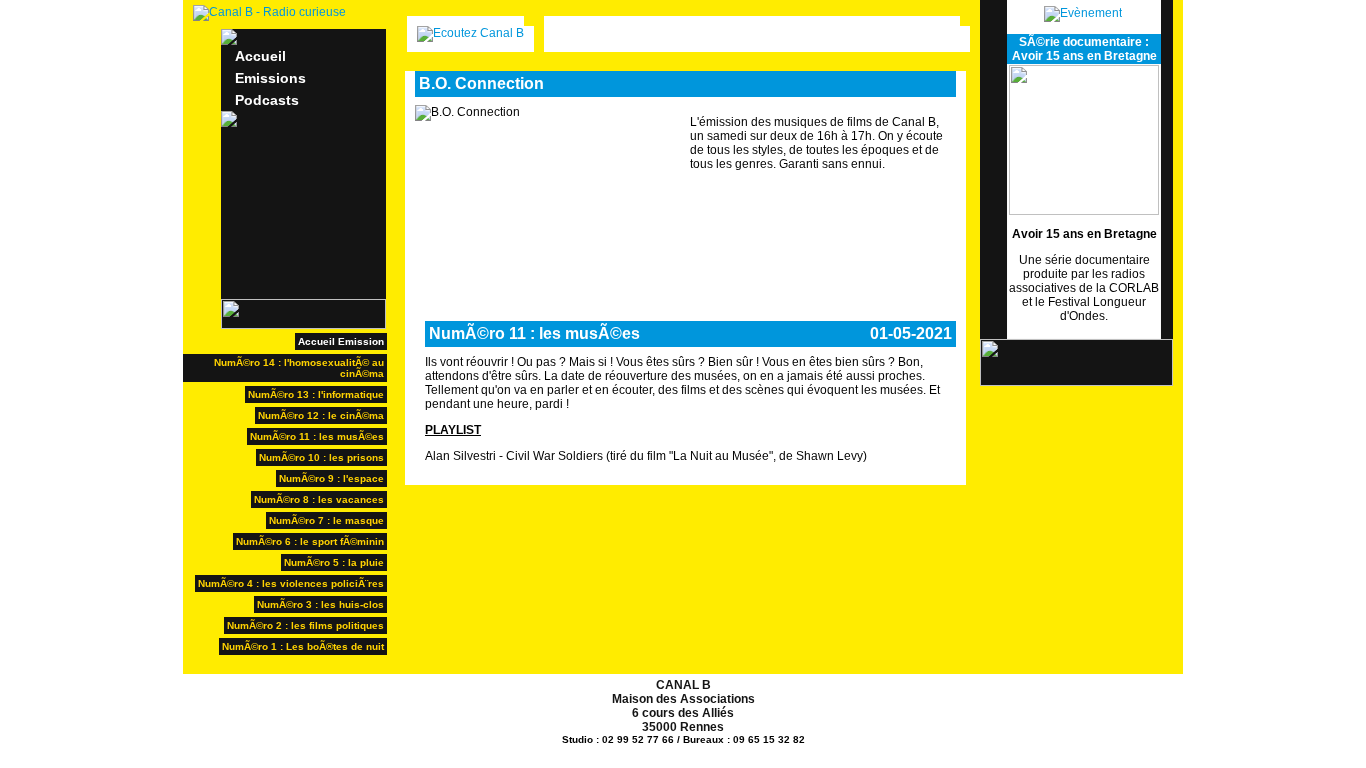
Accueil (260, 56)
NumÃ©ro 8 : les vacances (319, 499)
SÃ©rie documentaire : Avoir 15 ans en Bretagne (1084, 49)
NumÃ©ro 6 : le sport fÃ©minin (310, 541)
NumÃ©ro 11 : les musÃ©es (317, 436)
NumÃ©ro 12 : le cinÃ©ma (321, 415)
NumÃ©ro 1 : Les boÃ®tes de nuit (303, 646)
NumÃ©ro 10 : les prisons (321, 457)
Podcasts (267, 100)
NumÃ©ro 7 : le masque (326, 520)
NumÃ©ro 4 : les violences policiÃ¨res (291, 583)
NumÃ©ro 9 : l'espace (331, 478)
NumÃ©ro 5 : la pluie (334, 562)
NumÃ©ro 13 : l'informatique (316, 394)
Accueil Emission (341, 341)
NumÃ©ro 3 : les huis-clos (320, 604)
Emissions (270, 78)
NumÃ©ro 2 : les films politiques (305, 625)
